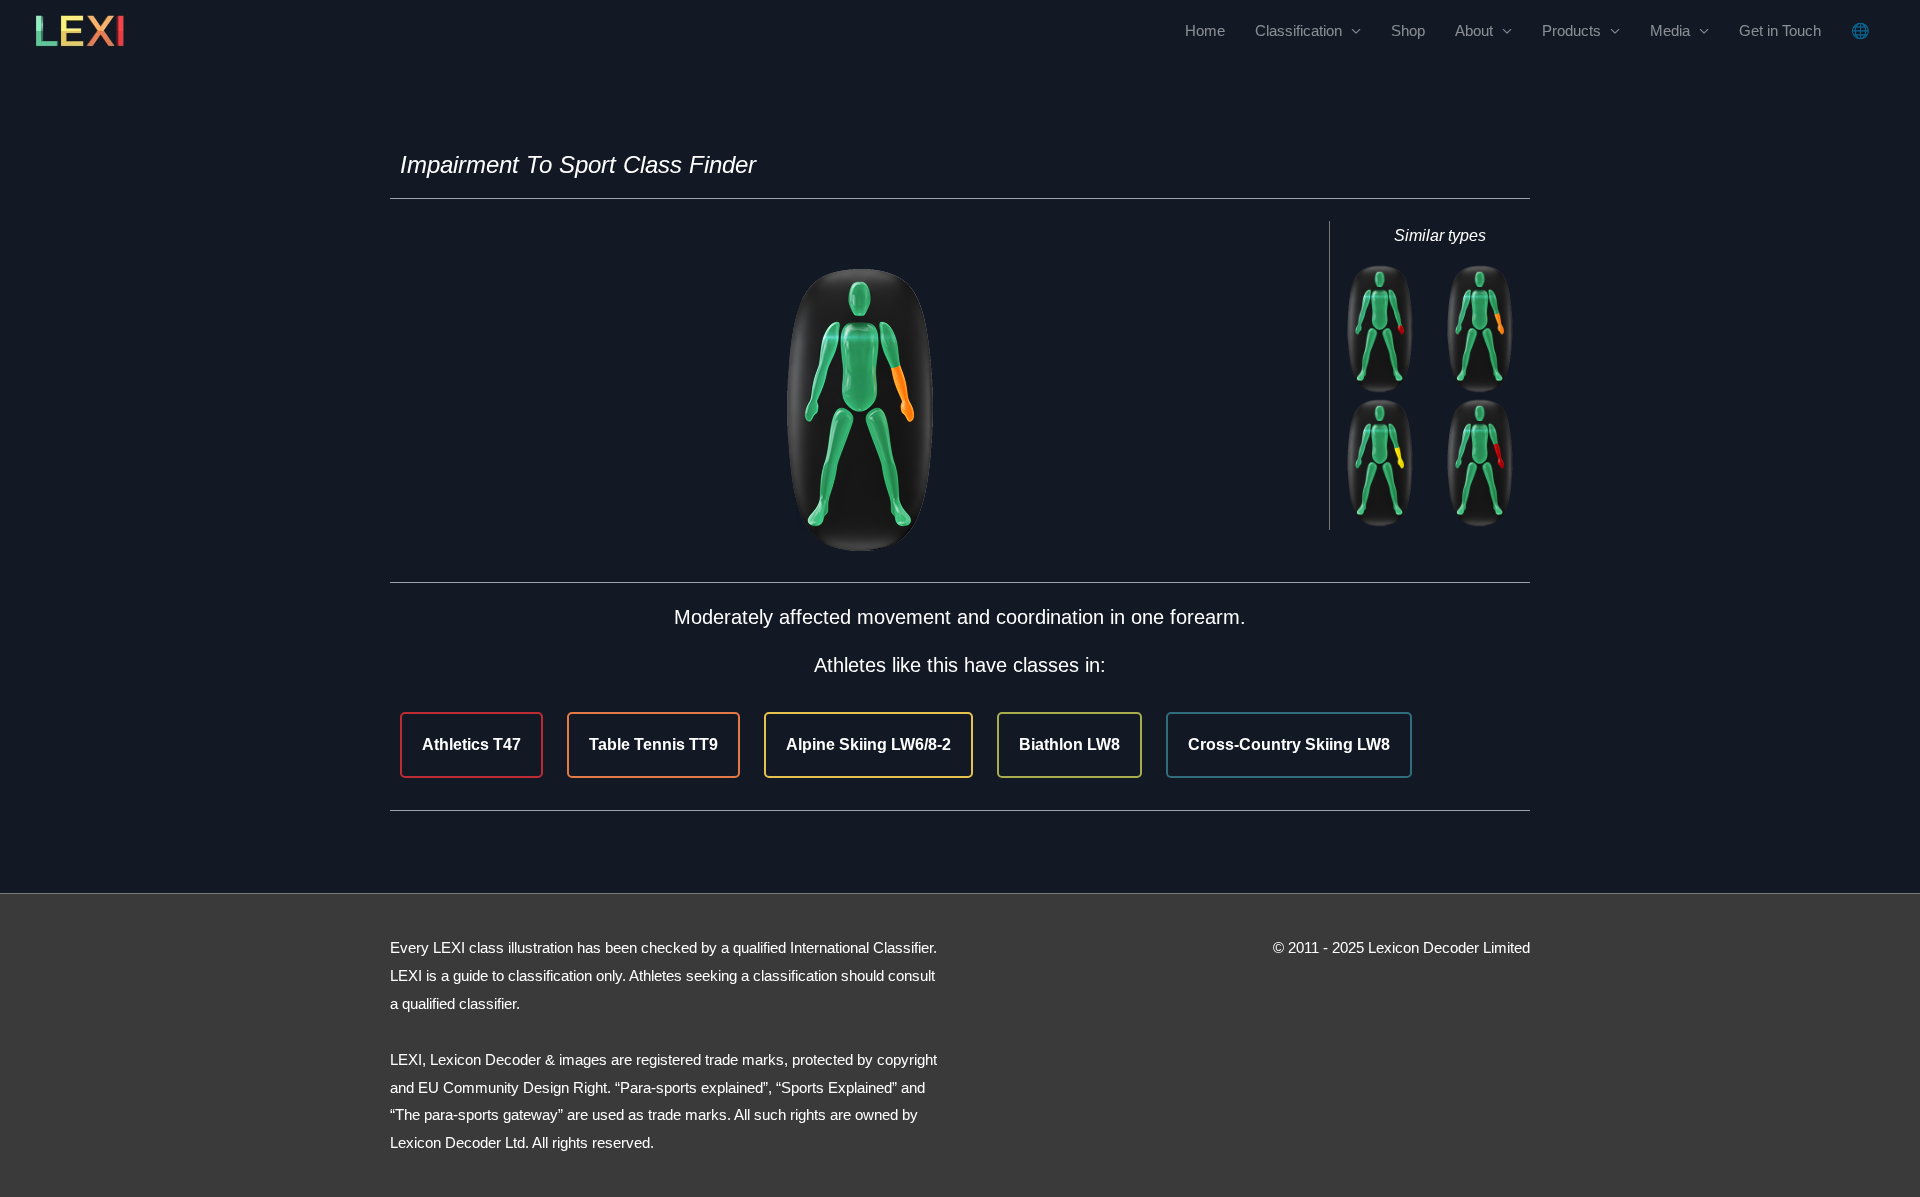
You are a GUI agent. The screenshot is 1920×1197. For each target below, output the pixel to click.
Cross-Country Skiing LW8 (1289, 744)
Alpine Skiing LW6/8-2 (868, 744)
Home (1205, 30)
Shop (1408, 30)
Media (1670, 30)
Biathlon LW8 (1069, 744)
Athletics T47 (471, 744)
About (1474, 30)
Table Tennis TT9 (653, 744)
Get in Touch (1780, 30)
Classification (1298, 30)
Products (1571, 30)
